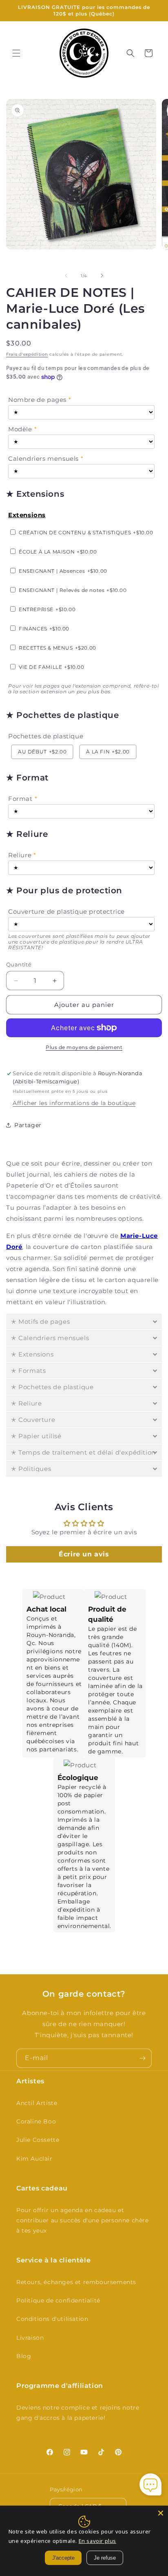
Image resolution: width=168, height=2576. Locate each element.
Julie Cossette (38, 2140)
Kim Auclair (34, 2159)
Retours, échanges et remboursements (76, 2282)
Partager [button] (28, 1125)
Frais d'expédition (27, 354)
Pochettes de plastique (46, 736)
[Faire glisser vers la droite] (102, 276)
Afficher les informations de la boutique (74, 1103)
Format (20, 799)
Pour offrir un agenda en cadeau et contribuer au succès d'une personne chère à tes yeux (83, 2220)
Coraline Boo (36, 2121)
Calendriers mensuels (43, 458)
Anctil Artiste (37, 2103)
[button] (16, 53)
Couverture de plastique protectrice (66, 911)
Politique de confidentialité (58, 2300)
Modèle (20, 429)
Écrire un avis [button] (84, 1554)
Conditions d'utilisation (52, 2319)
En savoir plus (97, 2541)
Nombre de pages (37, 400)
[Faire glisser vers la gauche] (66, 276)
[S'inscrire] (142, 2058)
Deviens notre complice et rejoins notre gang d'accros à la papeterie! (78, 2413)
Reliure (20, 855)
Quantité (19, 964)
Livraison (30, 2338)
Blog (24, 2356)
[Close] (161, 2513)
